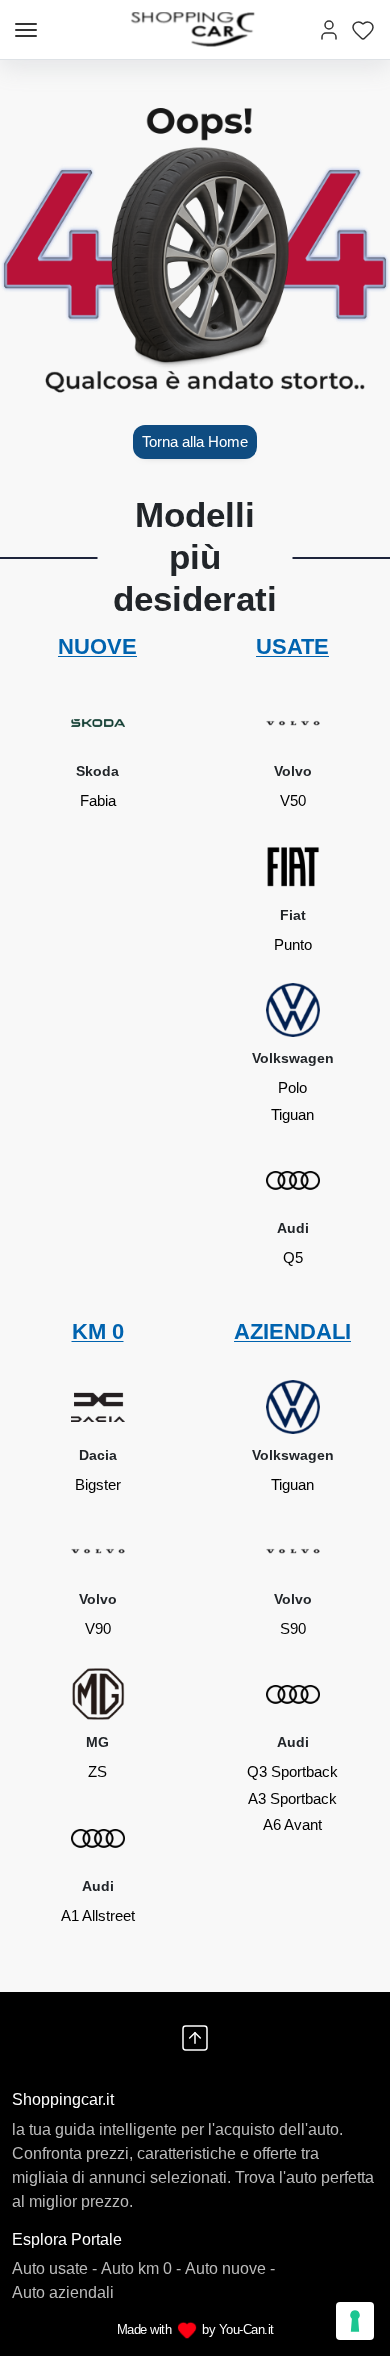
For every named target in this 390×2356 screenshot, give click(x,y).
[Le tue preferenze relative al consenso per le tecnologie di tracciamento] (355, 2321)
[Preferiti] (363, 29)
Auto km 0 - (141, 2268)
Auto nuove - (230, 2268)
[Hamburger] (26, 30)
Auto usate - (54, 2268)
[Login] (329, 29)
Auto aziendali (63, 2292)
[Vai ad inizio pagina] (195, 2038)
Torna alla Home (195, 441)
